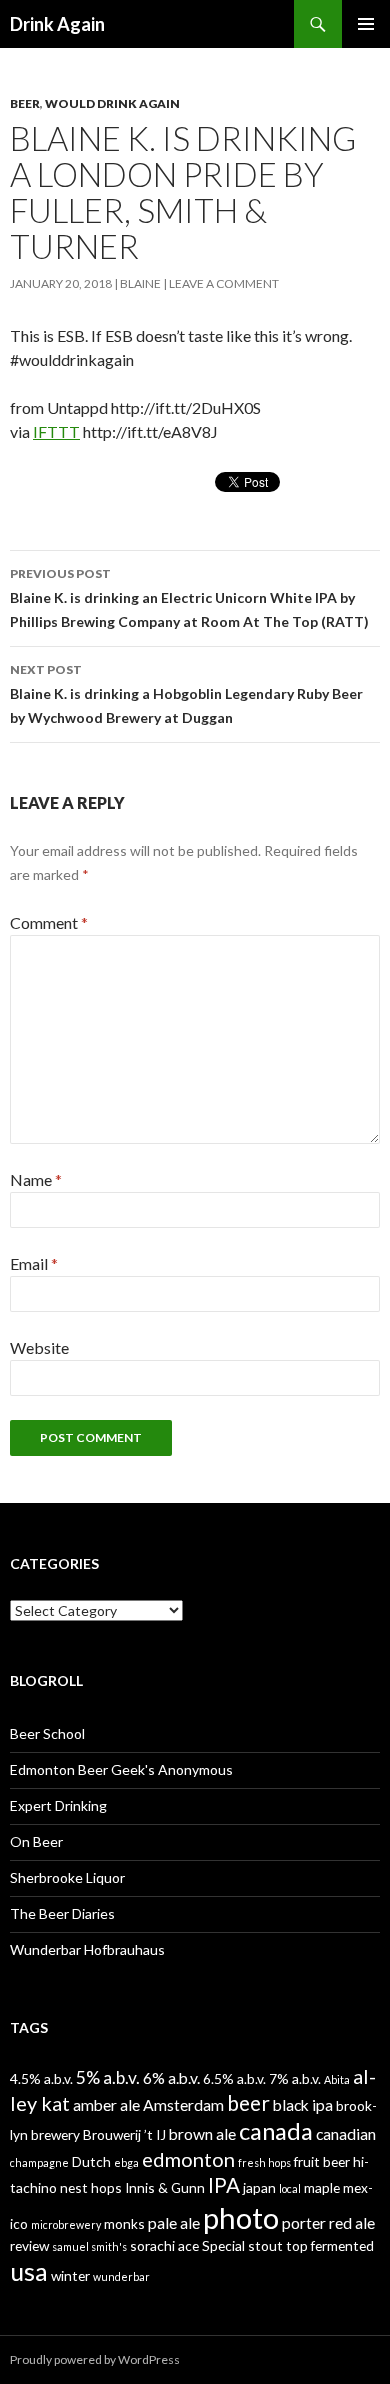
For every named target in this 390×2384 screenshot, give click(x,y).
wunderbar (121, 2276)
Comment (49, 922)
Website (39, 1347)
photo (241, 2217)
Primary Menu (366, 24)
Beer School (47, 1733)
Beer (25, 103)
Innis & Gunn (165, 2187)
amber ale (106, 2104)
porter (304, 2222)
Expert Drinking (58, 1805)
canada (276, 2131)
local (290, 2188)
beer (248, 2103)
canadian (346, 2133)
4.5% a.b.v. (41, 2078)
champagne (39, 2162)
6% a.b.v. (171, 2077)
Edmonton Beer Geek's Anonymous (121, 1769)
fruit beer (322, 2161)
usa (29, 2271)
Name (36, 1179)
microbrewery (66, 2224)
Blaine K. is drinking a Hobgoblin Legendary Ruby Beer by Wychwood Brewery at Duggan (186, 694)
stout (265, 2245)
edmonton (188, 2159)
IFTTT (56, 431)
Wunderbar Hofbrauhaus (87, 1949)
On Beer (36, 1841)
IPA (224, 2185)
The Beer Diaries (62, 1913)
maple (322, 2187)
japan (259, 2187)
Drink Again (57, 24)
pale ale (174, 2222)
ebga (126, 2162)
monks (124, 2223)
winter (70, 2275)
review (29, 2245)
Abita (337, 2079)
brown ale (202, 2133)
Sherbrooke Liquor (67, 1877)
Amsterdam (183, 2104)
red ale (352, 2222)
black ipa (303, 2104)
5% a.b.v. (108, 2077)
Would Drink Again (112, 103)
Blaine (140, 283)
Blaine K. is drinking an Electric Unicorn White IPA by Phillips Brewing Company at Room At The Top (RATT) (189, 598)
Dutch (91, 2161)
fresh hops (264, 2162)
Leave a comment (224, 283)
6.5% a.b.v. (234, 2078)
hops (106, 2187)
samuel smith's (89, 2246)
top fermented (330, 2245)
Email (34, 1263)
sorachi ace (164, 2245)
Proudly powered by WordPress (95, 2359)
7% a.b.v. (295, 2078)
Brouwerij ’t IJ (124, 2134)
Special (223, 2245)
